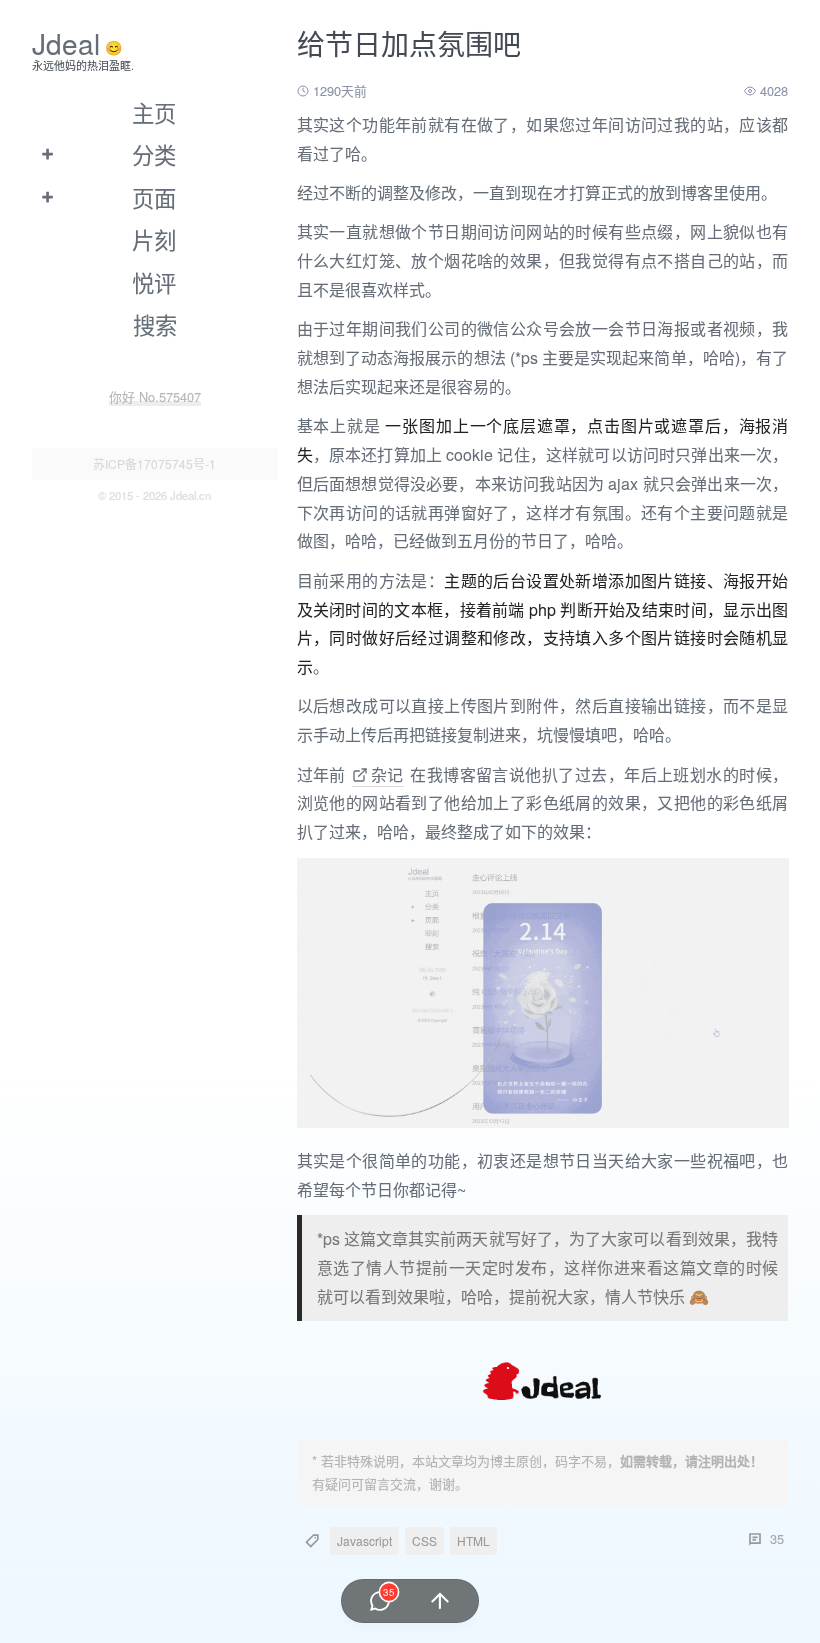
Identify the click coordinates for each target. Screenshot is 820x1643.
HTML (473, 1540)
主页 (154, 112)
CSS (424, 1540)
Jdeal (66, 43)
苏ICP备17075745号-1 (154, 463)
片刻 (154, 239)
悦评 (154, 282)
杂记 (386, 774)
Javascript (364, 1540)
